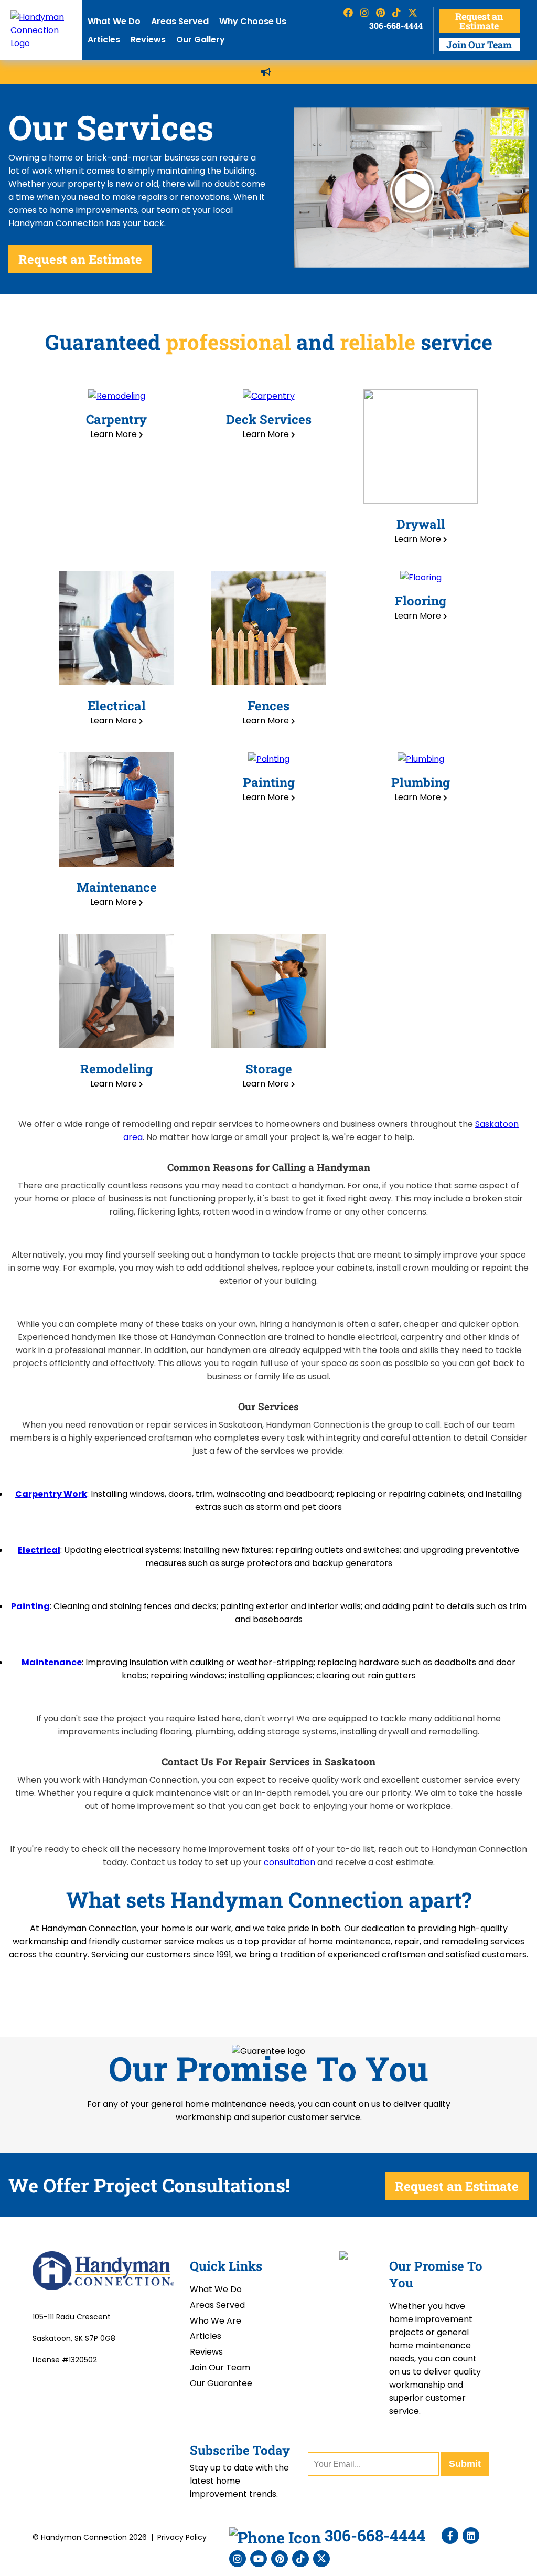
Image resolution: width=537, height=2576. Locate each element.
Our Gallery (201, 40)
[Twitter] (321, 2559)
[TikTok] (300, 2559)
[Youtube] (259, 2559)
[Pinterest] (280, 2559)
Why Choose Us (253, 21)
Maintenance (117, 887)
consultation (289, 1862)
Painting (269, 782)
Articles (104, 40)
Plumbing (421, 782)
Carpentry (116, 419)
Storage (269, 1069)
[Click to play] (411, 189)
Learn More (115, 434)
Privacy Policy (182, 2537)
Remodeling (116, 1069)
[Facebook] (450, 2536)
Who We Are (216, 2321)
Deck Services (269, 419)
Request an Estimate (479, 21)
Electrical (117, 706)
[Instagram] (238, 2559)
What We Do (114, 21)
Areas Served (180, 21)
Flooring (421, 601)
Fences (268, 706)
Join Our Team (479, 45)
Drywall (421, 524)
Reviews (148, 40)
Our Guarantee (221, 2383)
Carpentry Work (51, 1494)
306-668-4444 (396, 25)
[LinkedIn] (471, 2536)
